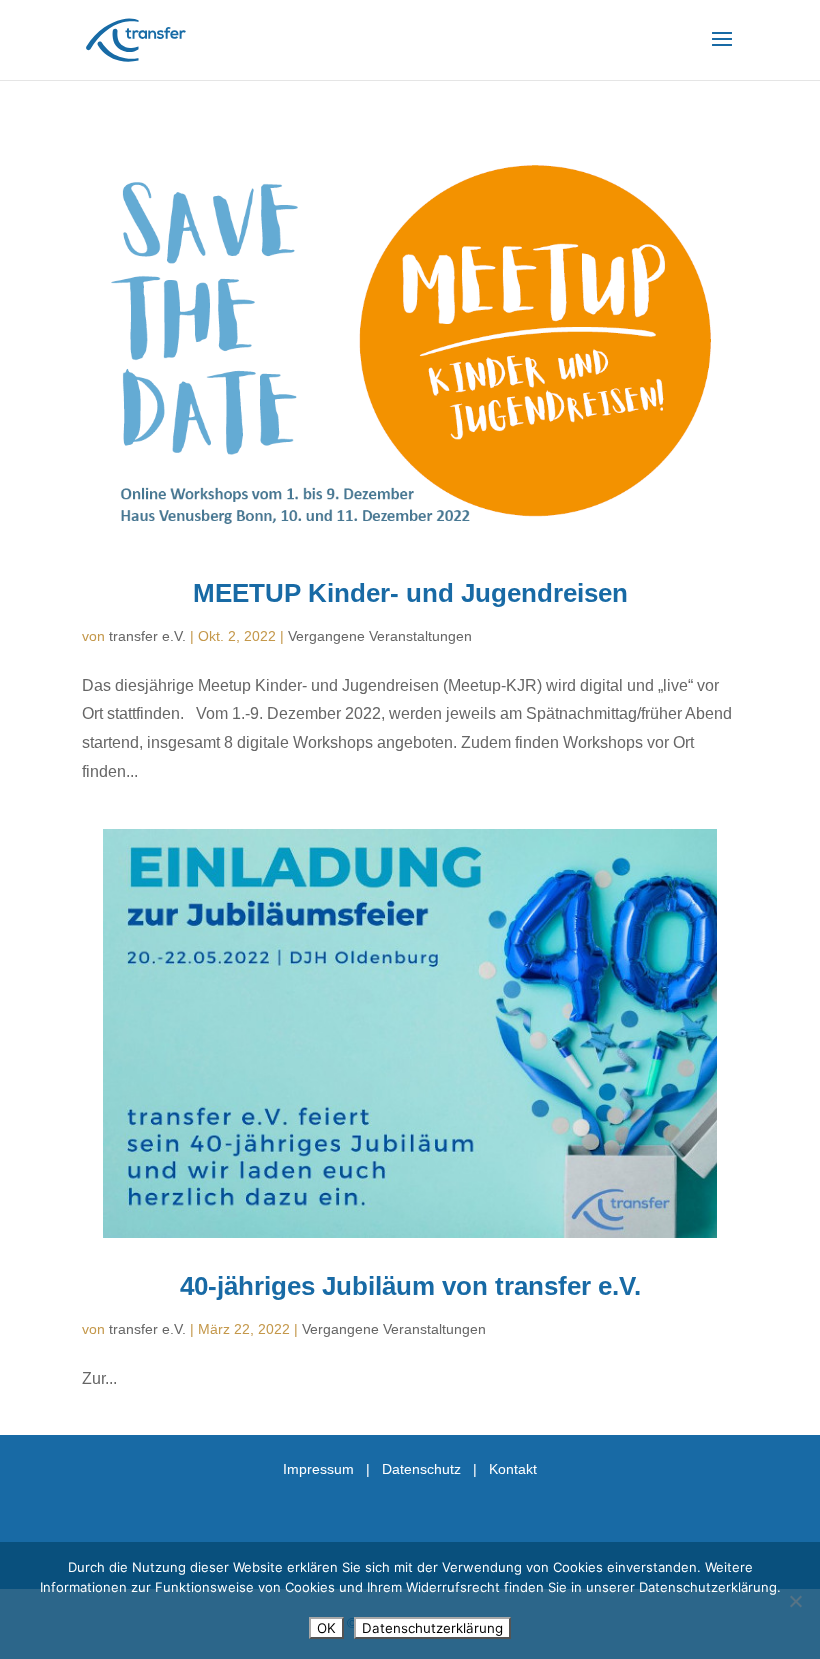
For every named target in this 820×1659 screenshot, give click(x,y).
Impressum (318, 1469)
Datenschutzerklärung (432, 1628)
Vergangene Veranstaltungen (380, 636)
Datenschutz (421, 1469)
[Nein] (795, 1601)
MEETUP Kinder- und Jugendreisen (410, 593)
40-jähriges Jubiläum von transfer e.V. (410, 1286)
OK (326, 1628)
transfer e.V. (147, 636)
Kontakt (513, 1469)
